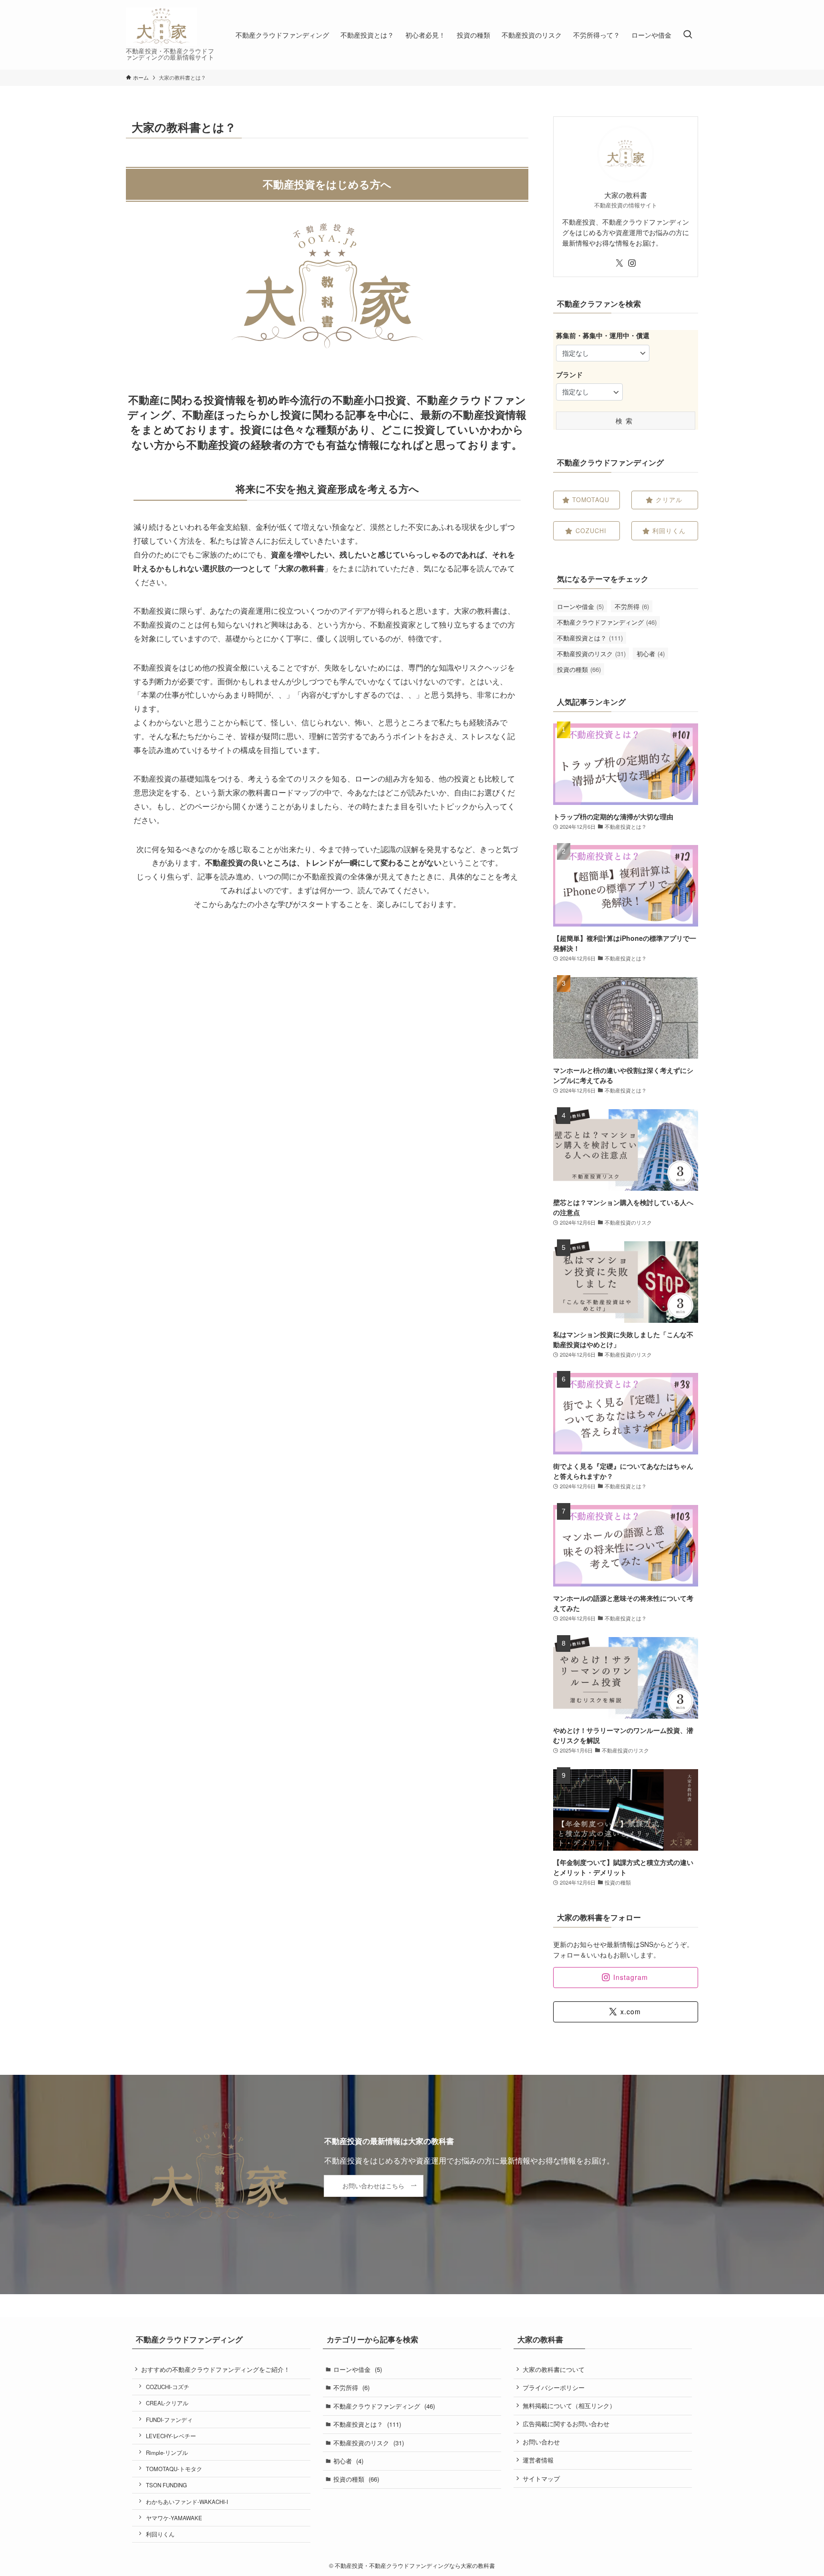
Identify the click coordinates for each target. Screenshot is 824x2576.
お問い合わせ (541, 2442)
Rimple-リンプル (167, 2452)
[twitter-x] (619, 263)
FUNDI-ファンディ (169, 2420)
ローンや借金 (580, 606)
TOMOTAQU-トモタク (174, 2469)
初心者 (651, 654)
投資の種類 (579, 669)
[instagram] (632, 263)
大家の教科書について (554, 2369)
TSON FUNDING (166, 2485)
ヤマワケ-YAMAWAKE (174, 2518)
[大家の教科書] (161, 27)
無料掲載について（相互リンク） (569, 2406)
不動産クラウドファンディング (607, 622)
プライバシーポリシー (554, 2387)
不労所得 (632, 606)
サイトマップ (541, 2478)
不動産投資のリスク (591, 654)
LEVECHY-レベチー (171, 2436)
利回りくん (160, 2534)
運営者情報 (538, 2460)
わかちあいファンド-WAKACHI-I (187, 2502)
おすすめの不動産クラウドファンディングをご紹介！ (216, 2369)
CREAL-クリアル (167, 2403)
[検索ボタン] (688, 35)
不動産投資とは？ (590, 638)
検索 (626, 421)
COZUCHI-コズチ (168, 2387)
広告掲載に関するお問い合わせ (566, 2424)
